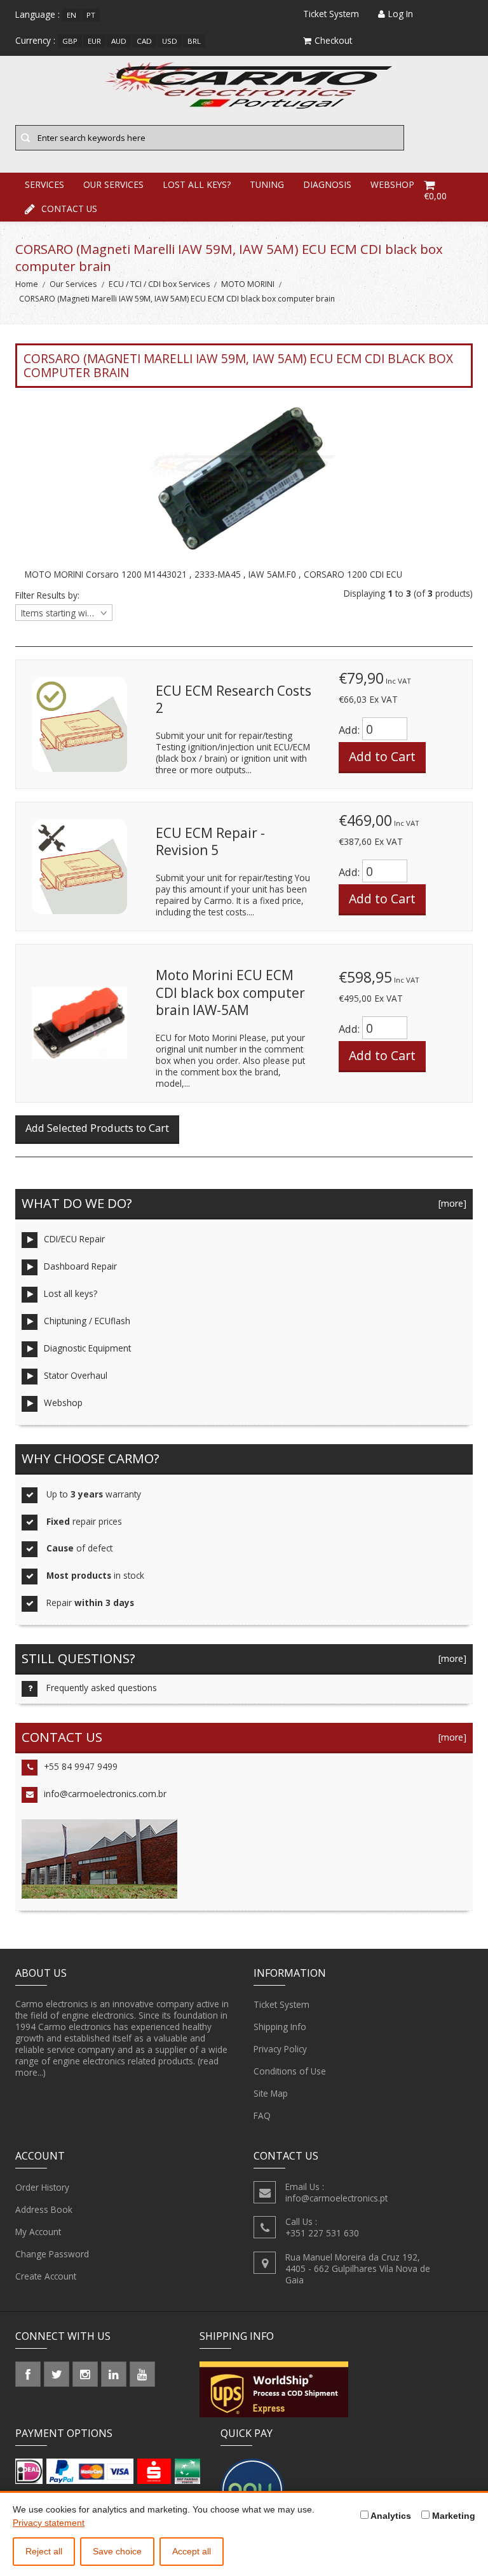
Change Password (52, 2254)
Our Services (73, 284)
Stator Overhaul (76, 1375)
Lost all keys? (71, 1293)
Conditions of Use (290, 2071)
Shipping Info (280, 2027)
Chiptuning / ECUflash (87, 1321)
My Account (38, 2232)
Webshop (63, 1403)
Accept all (192, 2551)
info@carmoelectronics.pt (336, 2198)
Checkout (333, 40)
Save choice (117, 2551)
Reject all (44, 2551)
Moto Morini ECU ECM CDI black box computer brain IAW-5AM (230, 993)
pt (91, 15)
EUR (94, 41)
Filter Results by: (47, 595)
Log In (401, 14)
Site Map (271, 2093)
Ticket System (281, 2004)
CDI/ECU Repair (74, 1239)
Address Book (44, 2209)
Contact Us (69, 209)
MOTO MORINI (248, 284)
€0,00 (435, 196)
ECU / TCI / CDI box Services (159, 284)
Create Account (46, 2276)
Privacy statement (49, 2523)
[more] (450, 1203)
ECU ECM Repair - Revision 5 (210, 842)
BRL (194, 41)
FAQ (262, 2115)
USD (170, 41)
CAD (144, 41)
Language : (37, 14)
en (71, 15)
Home (27, 284)
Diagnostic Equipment (87, 1348)
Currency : (35, 40)
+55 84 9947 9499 (81, 1766)
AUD (119, 41)
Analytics (390, 2516)
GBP (70, 41)
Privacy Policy (280, 2049)
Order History (42, 2187)
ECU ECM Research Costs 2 (234, 700)
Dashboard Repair (80, 1266)
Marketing (452, 2516)
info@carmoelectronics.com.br (105, 1794)
